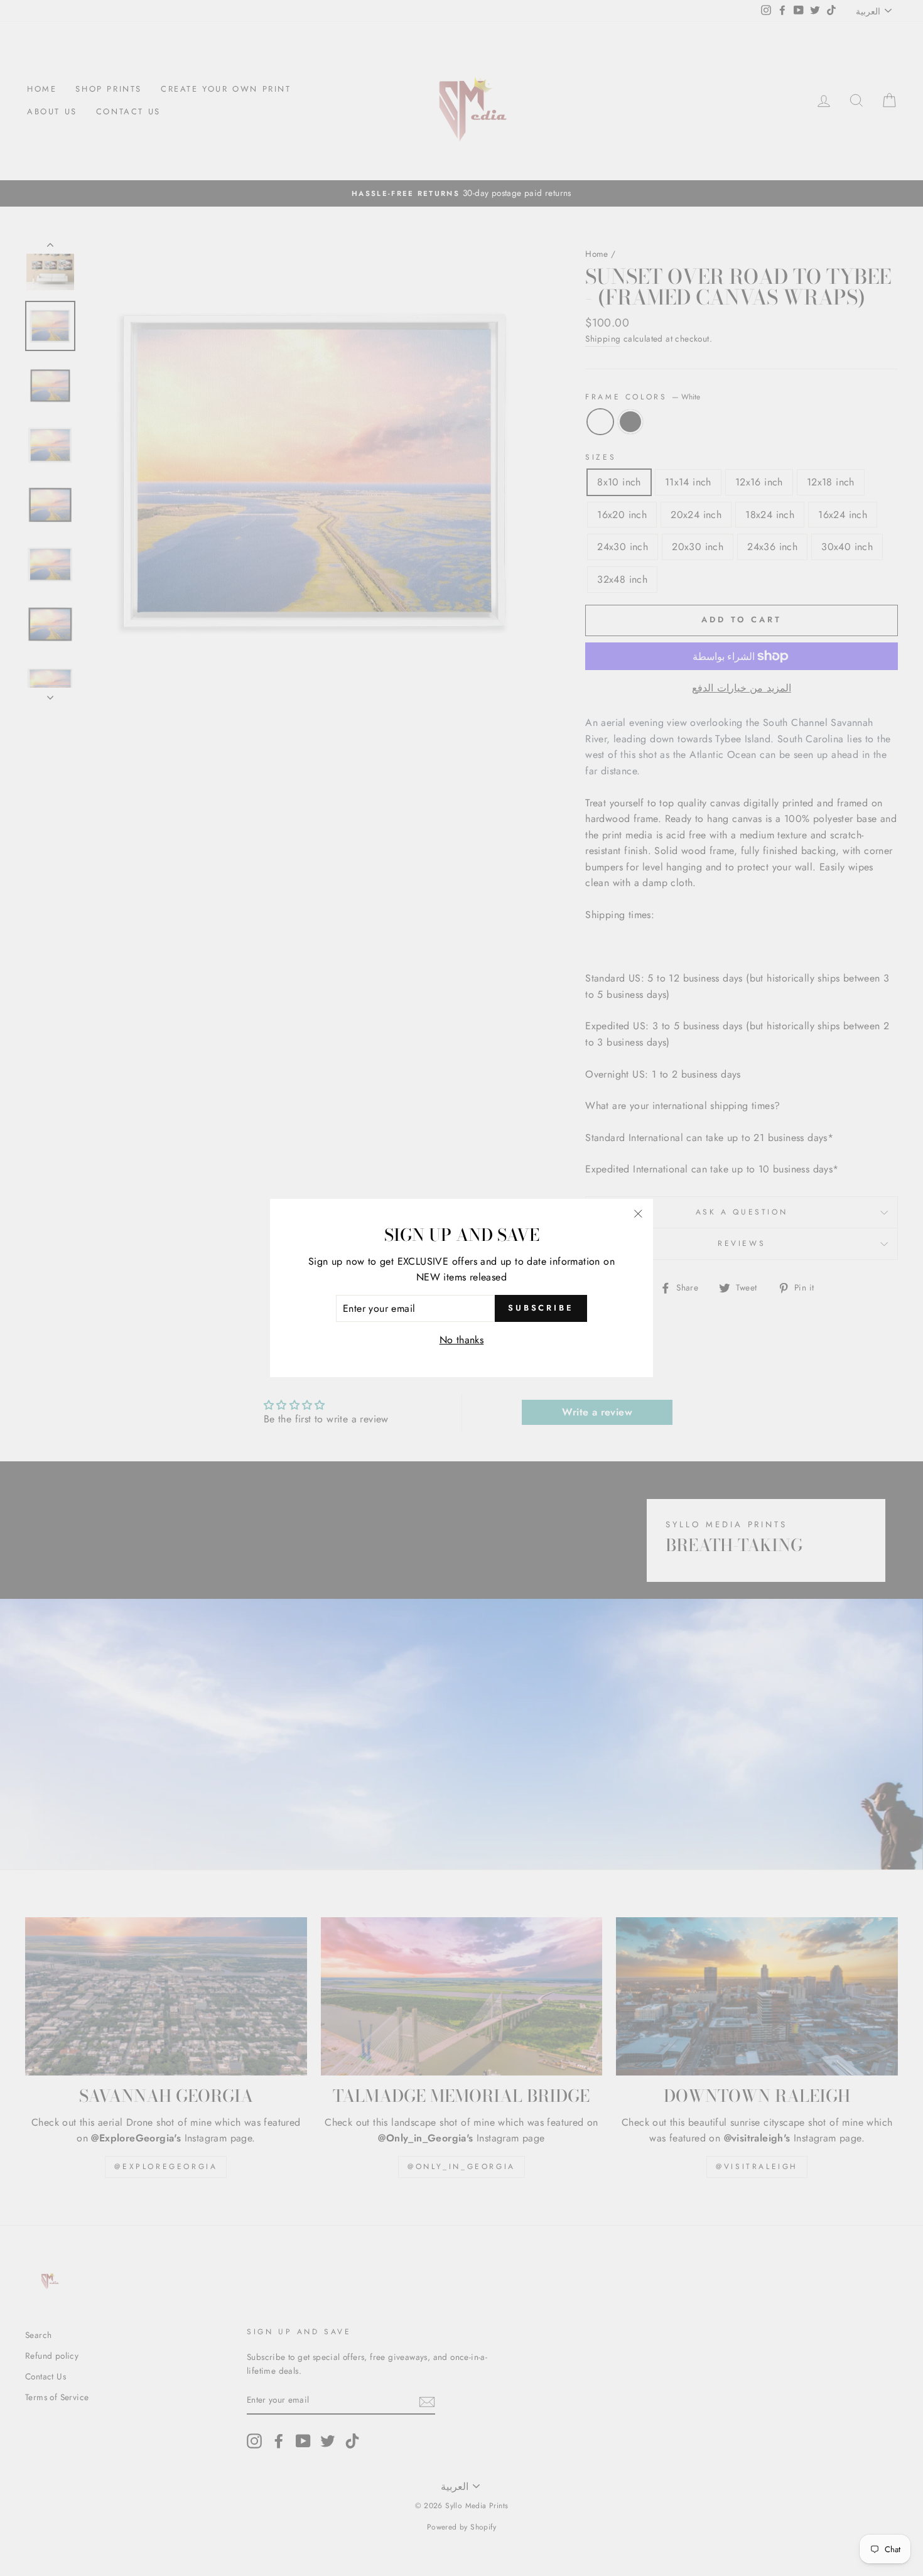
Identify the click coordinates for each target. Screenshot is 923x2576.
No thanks (462, 1340)
